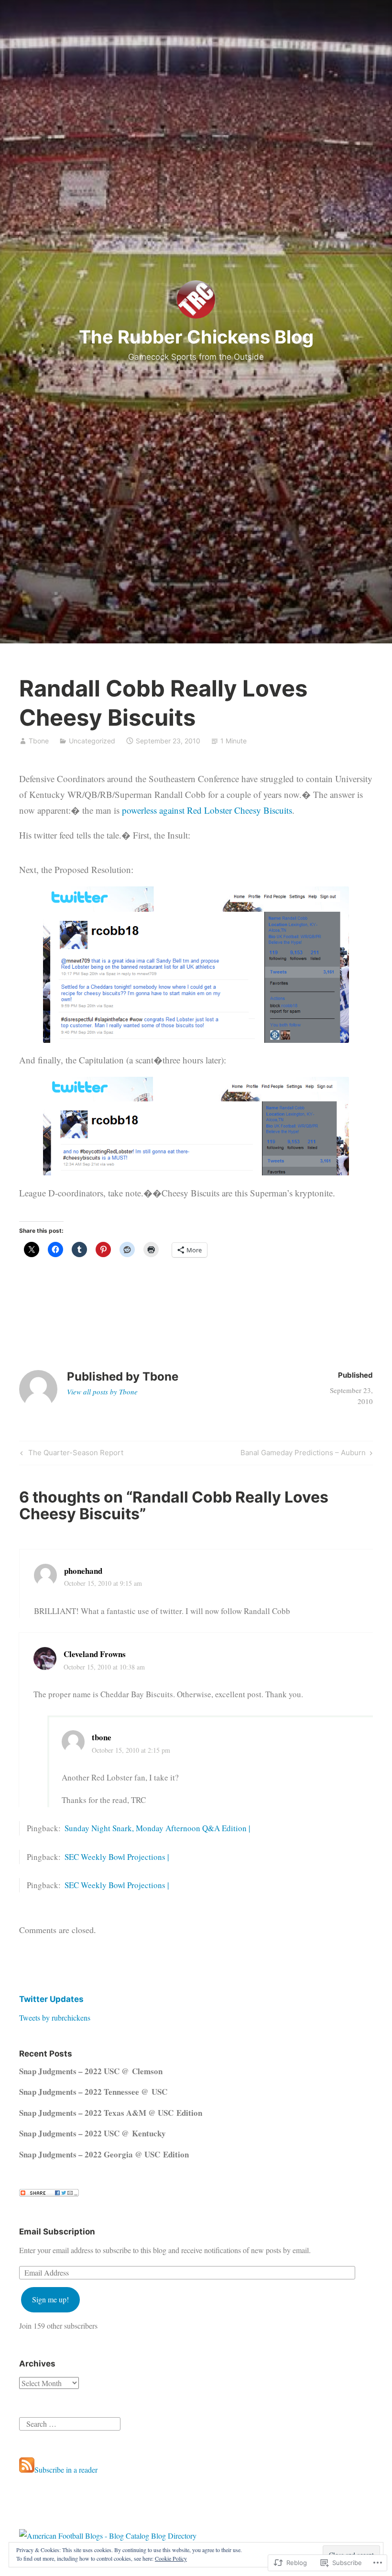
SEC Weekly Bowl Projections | (117, 1857)
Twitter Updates (51, 1999)
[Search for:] (70, 2422)
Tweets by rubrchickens (55, 2018)
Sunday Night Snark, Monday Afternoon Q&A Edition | (157, 1828)
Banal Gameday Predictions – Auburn (303, 1454)
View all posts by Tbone (102, 1392)
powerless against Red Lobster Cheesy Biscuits (207, 810)
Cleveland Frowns (95, 1654)
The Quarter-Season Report (71, 1454)
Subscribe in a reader (66, 2470)
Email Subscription (57, 2232)
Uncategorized (92, 741)
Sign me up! (50, 2299)
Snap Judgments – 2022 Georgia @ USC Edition (104, 2154)
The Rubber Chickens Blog (196, 337)
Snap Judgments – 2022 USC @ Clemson (91, 2071)
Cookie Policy (171, 2558)
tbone (102, 1737)
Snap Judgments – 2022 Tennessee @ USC (93, 2092)
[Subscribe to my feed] (27, 2470)
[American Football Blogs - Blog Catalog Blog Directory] (108, 2536)
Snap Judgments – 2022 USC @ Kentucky (93, 2133)
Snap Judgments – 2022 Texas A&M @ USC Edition (111, 2113)
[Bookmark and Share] (49, 2194)
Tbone (39, 741)
